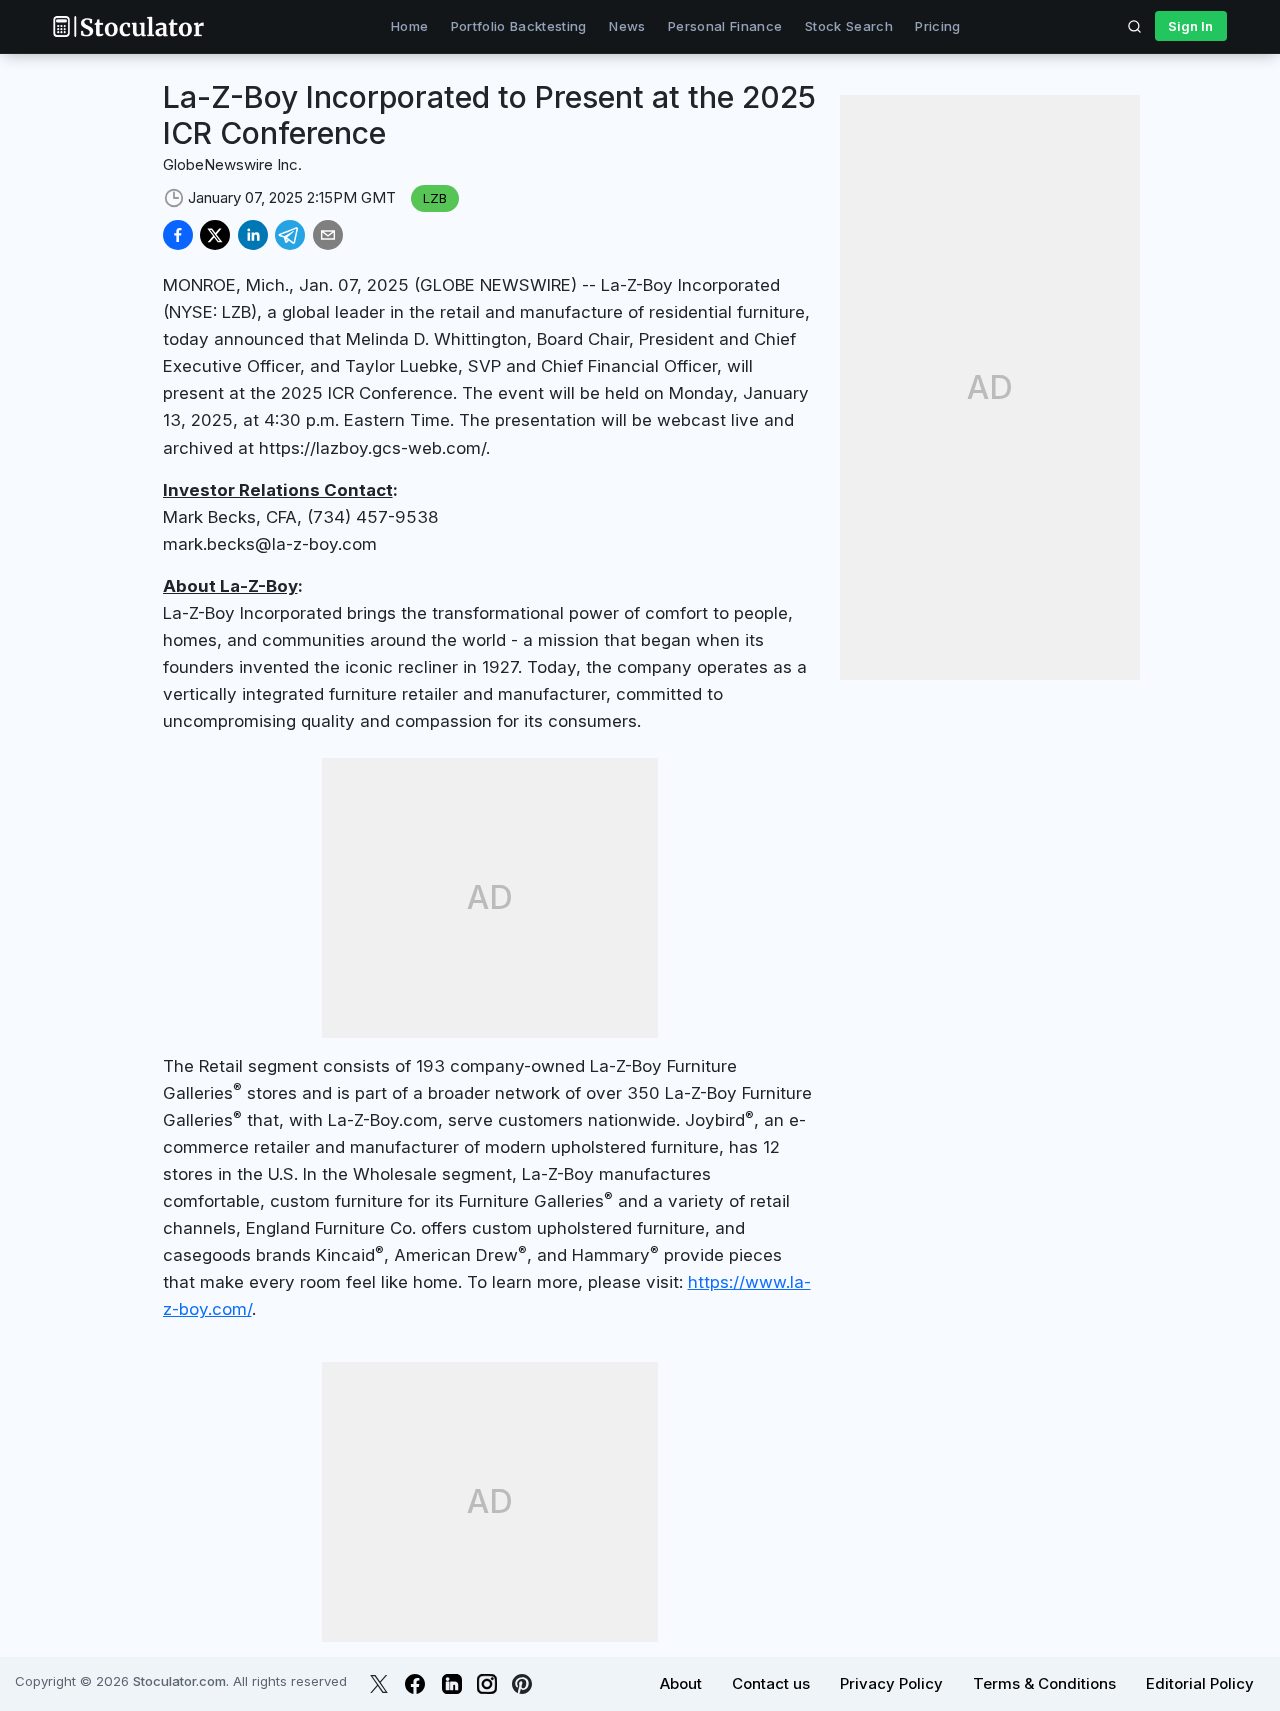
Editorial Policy (1200, 1683)
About (681, 1683)
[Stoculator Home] (128, 26)
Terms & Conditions (1044, 1683)
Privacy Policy (891, 1683)
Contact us (771, 1683)
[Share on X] (215, 235)
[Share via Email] (328, 235)
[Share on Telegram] (290, 235)
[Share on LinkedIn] (253, 235)
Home (409, 26)
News (627, 26)
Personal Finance (725, 26)
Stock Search (849, 26)
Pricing (937, 26)
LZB (435, 198)
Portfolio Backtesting (519, 26)
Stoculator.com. (181, 1681)
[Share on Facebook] (178, 235)
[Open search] (1135, 26)
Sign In (1190, 26)
